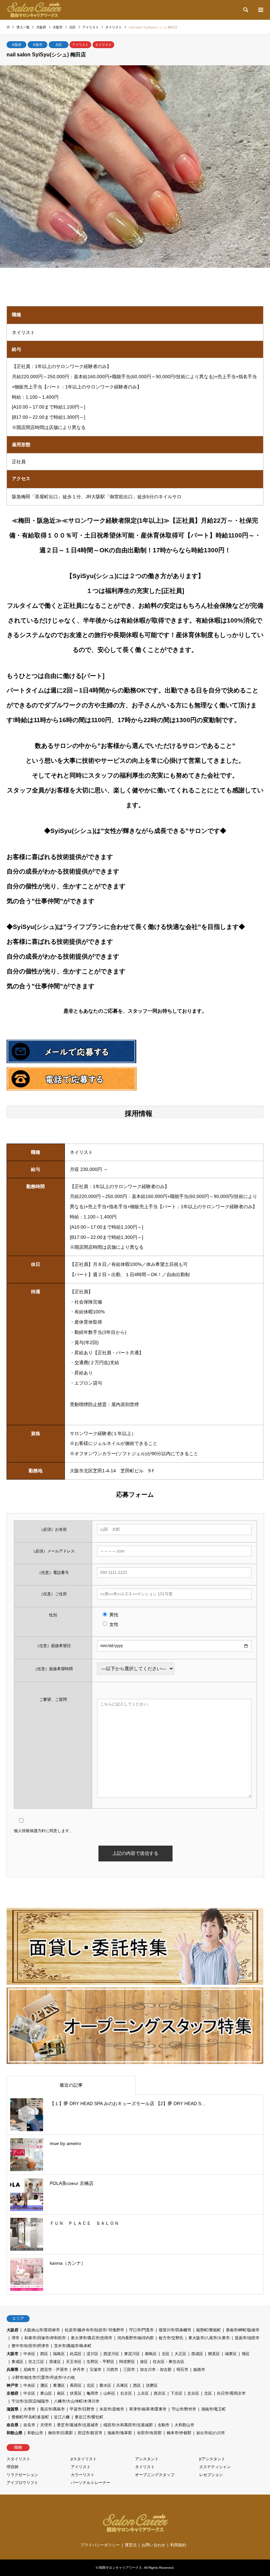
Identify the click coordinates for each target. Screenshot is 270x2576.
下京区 (176, 2393)
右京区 (126, 2393)
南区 (61, 2393)
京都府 (13, 2393)
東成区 (17, 2362)
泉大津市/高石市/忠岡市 (92, 2338)
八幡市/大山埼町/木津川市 (77, 2401)
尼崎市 (29, 2370)
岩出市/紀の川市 (211, 2433)
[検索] (245, 10)
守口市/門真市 (141, 2330)
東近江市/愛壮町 (89, 2417)
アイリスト (80, 45)
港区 (144, 2362)
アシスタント (147, 2459)
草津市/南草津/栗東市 (148, 2409)
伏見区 (76, 2393)
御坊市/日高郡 (60, 2433)
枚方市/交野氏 (171, 2338)
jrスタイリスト (84, 2459)
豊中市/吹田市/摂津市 (30, 2346)
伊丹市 (79, 2370)
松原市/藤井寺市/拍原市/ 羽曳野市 (94, 2330)
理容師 (13, 2467)
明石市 (182, 2370)
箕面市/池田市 (247, 2338)
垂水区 (105, 2385)
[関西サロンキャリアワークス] (34, 10)
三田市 (129, 2370)
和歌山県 (14, 2433)
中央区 (29, 2354)
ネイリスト (103, 45)
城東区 (231, 2354)
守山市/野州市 (184, 2409)
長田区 (76, 2385)
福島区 (59, 2354)
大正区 (180, 2354)
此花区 (76, 2354)
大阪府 (16, 45)
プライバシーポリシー (100, 2545)
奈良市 (29, 2425)
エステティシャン (215, 2467)
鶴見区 (214, 2354)
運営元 (131, 2545)
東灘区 (59, 2385)
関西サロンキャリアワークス (121, 2568)
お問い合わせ (153, 2545)
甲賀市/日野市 (82, 2409)
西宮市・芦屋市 (54, 2370)
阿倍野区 (127, 2362)
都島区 (151, 2354)
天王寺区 (74, 2362)
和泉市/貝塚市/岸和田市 (45, 2338)
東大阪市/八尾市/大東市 (209, 2338)
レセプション (211, 2475)
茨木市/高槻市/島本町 (73, 2346)
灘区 (44, 2385)
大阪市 (38, 45)
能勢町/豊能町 (209, 2330)
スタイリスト (18, 2459)
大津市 (29, 2409)
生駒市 (164, 2425)
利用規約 (178, 2545)
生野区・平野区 (100, 2362)
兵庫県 (13, 2370)
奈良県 (13, 2425)
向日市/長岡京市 (231, 2393)
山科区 (109, 2393)
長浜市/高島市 (53, 2409)
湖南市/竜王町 (214, 2409)
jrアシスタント (212, 2459)
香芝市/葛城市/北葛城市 (78, 2425)
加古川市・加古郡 (156, 2370)
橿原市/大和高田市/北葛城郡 (128, 2425)
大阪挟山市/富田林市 (42, 2330)
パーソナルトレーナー (91, 2483)
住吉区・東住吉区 (169, 2362)
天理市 (46, 2425)
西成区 (197, 2354)
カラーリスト (83, 2475)
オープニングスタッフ (155, 2475)
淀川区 (93, 2354)
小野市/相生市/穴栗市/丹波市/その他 (43, 2377)
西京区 (160, 2393)
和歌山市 (35, 2433)
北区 (59, 45)
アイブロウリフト (22, 2483)
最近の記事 (71, 2085)
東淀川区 (132, 2354)
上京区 (143, 2393)
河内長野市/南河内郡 (135, 2338)
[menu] (260, 10)
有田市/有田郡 (149, 2433)
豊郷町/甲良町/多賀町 (30, 2417)
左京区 (193, 2393)
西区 (44, 2354)
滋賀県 (13, 2409)
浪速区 (55, 2362)
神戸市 (13, 2385)
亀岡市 (93, 2393)
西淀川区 (111, 2354)
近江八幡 (62, 2417)
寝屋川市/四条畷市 (175, 2330)
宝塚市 (95, 2370)
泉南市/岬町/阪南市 (243, 2330)
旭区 (246, 2354)
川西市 (112, 2370)
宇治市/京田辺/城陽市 (30, 2401)
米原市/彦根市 (112, 2409)
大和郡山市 (184, 2425)
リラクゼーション (22, 2475)
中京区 (29, 2393)
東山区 (46, 2393)
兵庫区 (122, 2385)
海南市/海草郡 (120, 2433)
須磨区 (152, 2385)
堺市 (15, 2338)
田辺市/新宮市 (90, 2433)
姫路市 (199, 2370)
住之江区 (36, 2362)
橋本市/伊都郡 (179, 2433)
